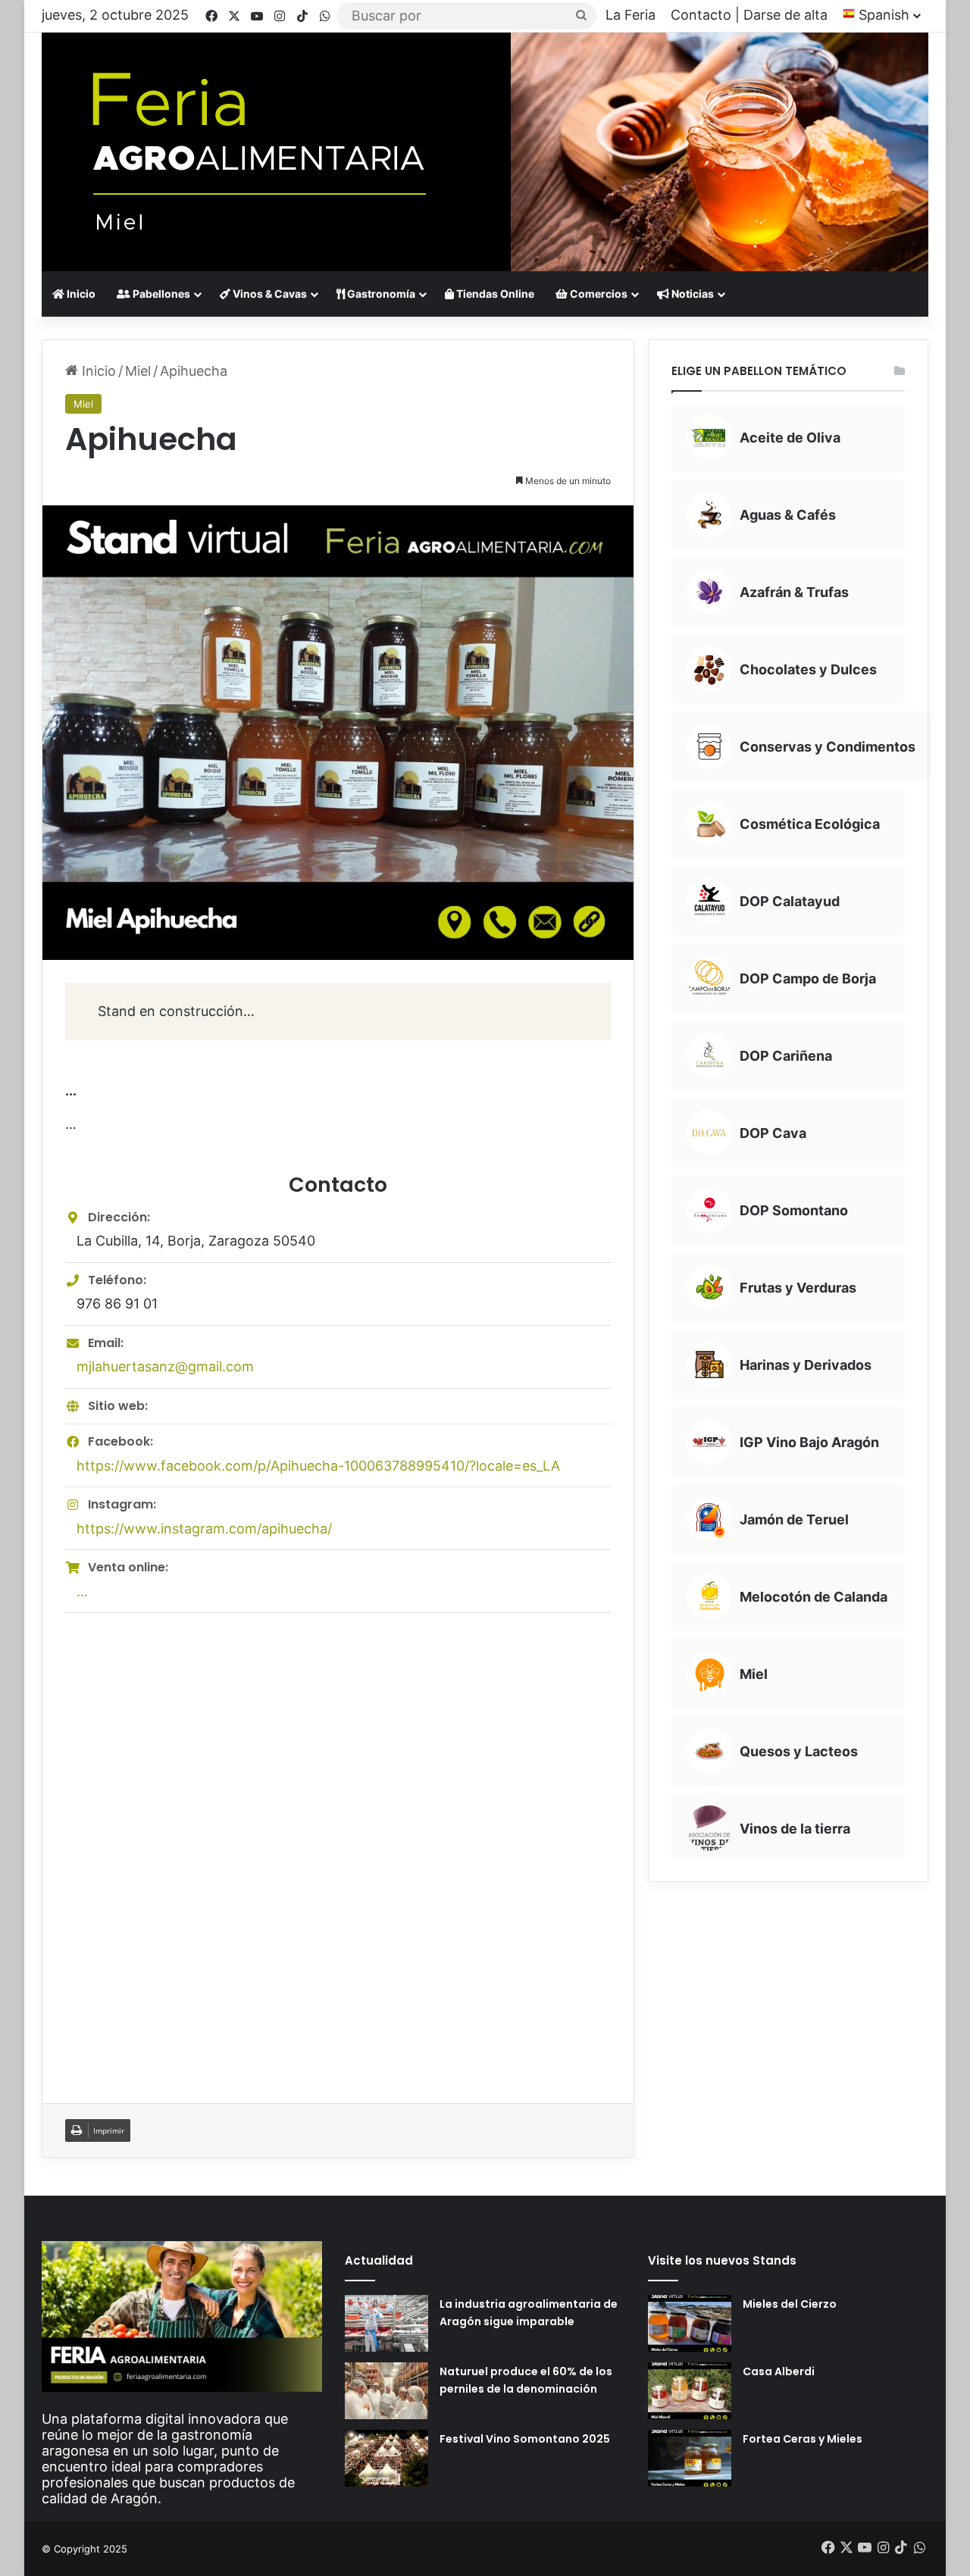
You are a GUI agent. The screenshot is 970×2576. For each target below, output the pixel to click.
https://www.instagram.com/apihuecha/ (204, 1529)
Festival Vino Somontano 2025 (525, 2439)
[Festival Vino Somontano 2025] (386, 2458)
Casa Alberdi (779, 2371)
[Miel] (485, 152)
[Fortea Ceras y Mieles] (690, 2458)
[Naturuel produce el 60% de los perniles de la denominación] (386, 2391)
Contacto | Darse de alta (749, 15)
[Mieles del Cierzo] (690, 2323)
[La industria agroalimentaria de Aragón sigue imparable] (386, 2323)
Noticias (692, 294)
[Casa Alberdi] (690, 2391)
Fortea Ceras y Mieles (803, 2439)
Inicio (80, 294)
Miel (138, 371)
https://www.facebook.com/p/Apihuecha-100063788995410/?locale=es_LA (318, 1466)
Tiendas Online (494, 294)
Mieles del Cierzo (790, 2304)
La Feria (630, 15)
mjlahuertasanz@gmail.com (165, 1366)
